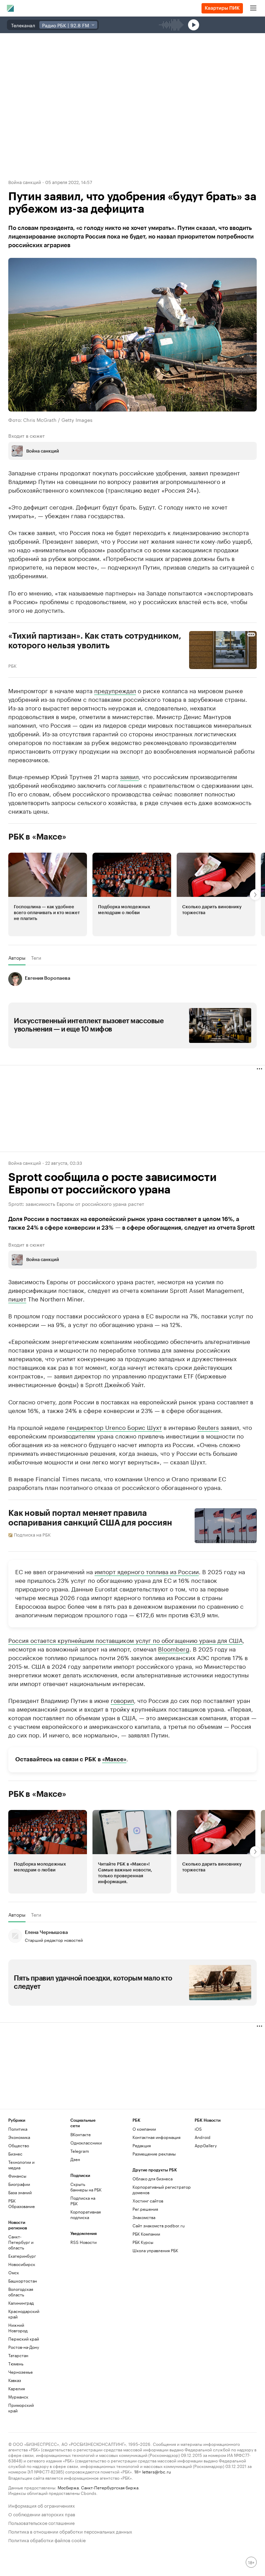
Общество (19, 2145)
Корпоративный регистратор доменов (162, 2190)
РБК (12, 665)
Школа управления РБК (155, 2250)
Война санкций (25, 182)
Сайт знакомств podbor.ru (159, 2225)
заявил (129, 776)
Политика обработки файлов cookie (47, 2540)
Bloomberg (174, 1648)
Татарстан (18, 2355)
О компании (144, 2129)
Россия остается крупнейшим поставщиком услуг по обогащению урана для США (125, 1640)
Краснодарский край (24, 2314)
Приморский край (21, 2408)
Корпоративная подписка (86, 2214)
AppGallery (206, 2145)
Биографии (19, 2184)
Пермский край (24, 2339)
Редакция (142, 2145)
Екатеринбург (22, 2256)
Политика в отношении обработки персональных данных (70, 2531)
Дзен (75, 2159)
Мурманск (18, 2397)
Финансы (17, 2176)
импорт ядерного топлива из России (147, 1571)
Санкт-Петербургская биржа (110, 2487)
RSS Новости (84, 2242)
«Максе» (114, 1759)
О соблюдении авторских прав (42, 2514)
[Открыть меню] (253, 8)
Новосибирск (22, 2264)
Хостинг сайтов (148, 2201)
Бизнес (15, 2154)
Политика (18, 2129)
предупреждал (115, 690)
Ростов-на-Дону (24, 2347)
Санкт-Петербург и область (21, 2242)
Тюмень (16, 2364)
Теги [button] (36, 958)
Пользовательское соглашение (41, 2522)
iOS (198, 2129)
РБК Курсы (143, 2242)
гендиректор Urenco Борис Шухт (114, 1427)
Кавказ (15, 2380)
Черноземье (21, 2372)
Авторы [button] (17, 958)
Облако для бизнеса (153, 2178)
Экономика (19, 2137)
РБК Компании (146, 2234)
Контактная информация (156, 2137)
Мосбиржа (68, 2487)
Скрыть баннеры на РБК (86, 2187)
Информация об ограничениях (42, 2505)
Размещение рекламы (154, 2154)
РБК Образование (22, 2203)
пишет (17, 1298)
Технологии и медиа (21, 2165)
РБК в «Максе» (37, 837)
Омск (14, 2272)
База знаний (20, 2192)
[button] (48, 894)
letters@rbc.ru (156, 2471)
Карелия (17, 2388)
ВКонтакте (81, 2134)
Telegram (80, 2151)
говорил (122, 1700)
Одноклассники (86, 2143)
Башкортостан (23, 2281)
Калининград (21, 2303)
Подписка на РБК (83, 2201)
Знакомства (144, 2217)
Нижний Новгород (18, 2328)
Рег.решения (145, 2209)
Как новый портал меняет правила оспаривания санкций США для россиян (90, 1518)
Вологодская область (21, 2292)
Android (203, 2137)
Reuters (208, 1427)
